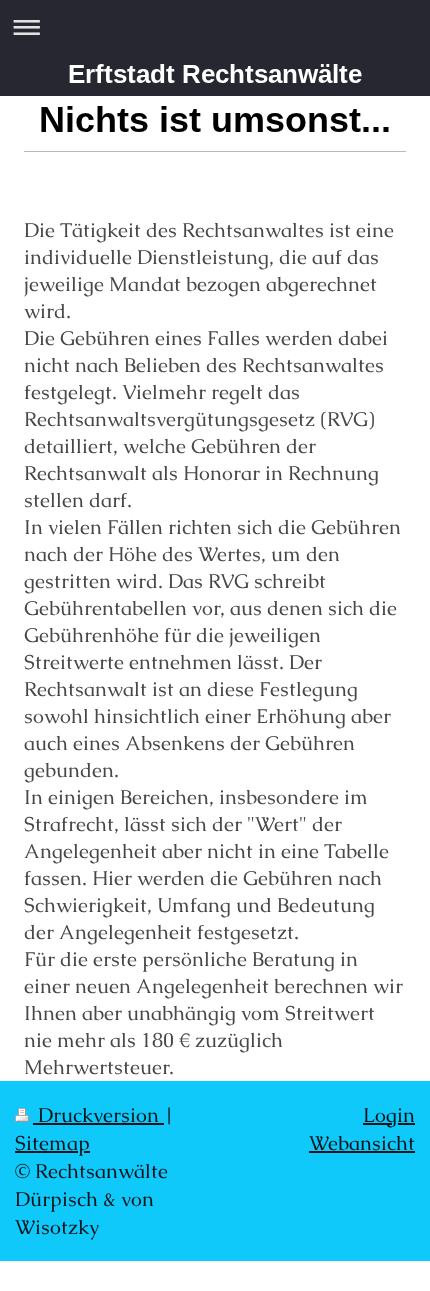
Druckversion (98, 1115)
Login (389, 1115)
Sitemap (52, 1143)
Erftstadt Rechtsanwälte (215, 74)
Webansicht (362, 1143)
